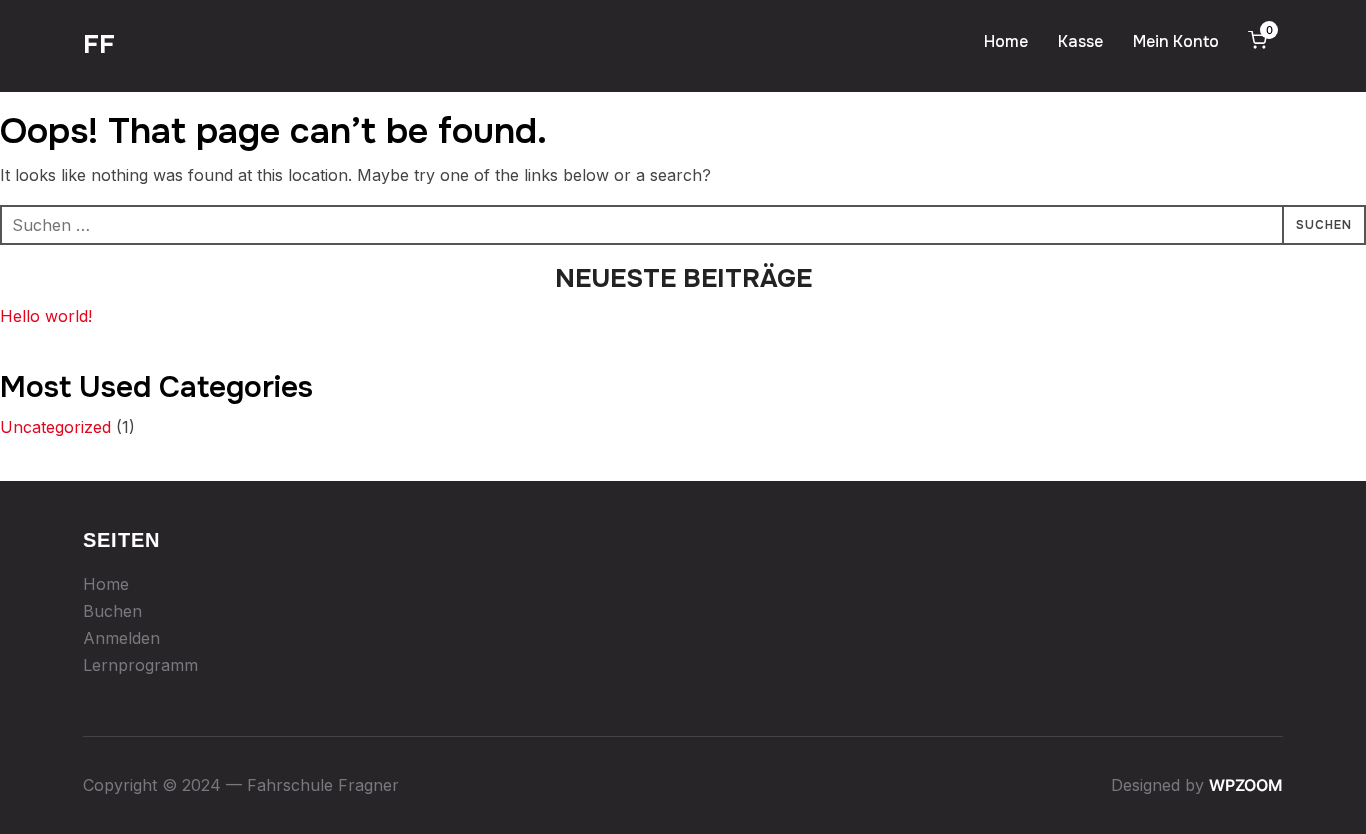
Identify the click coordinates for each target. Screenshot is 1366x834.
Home (1006, 41)
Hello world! (46, 316)
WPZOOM (1246, 785)
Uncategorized (55, 427)
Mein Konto (1176, 41)
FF (99, 44)
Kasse (1080, 41)
